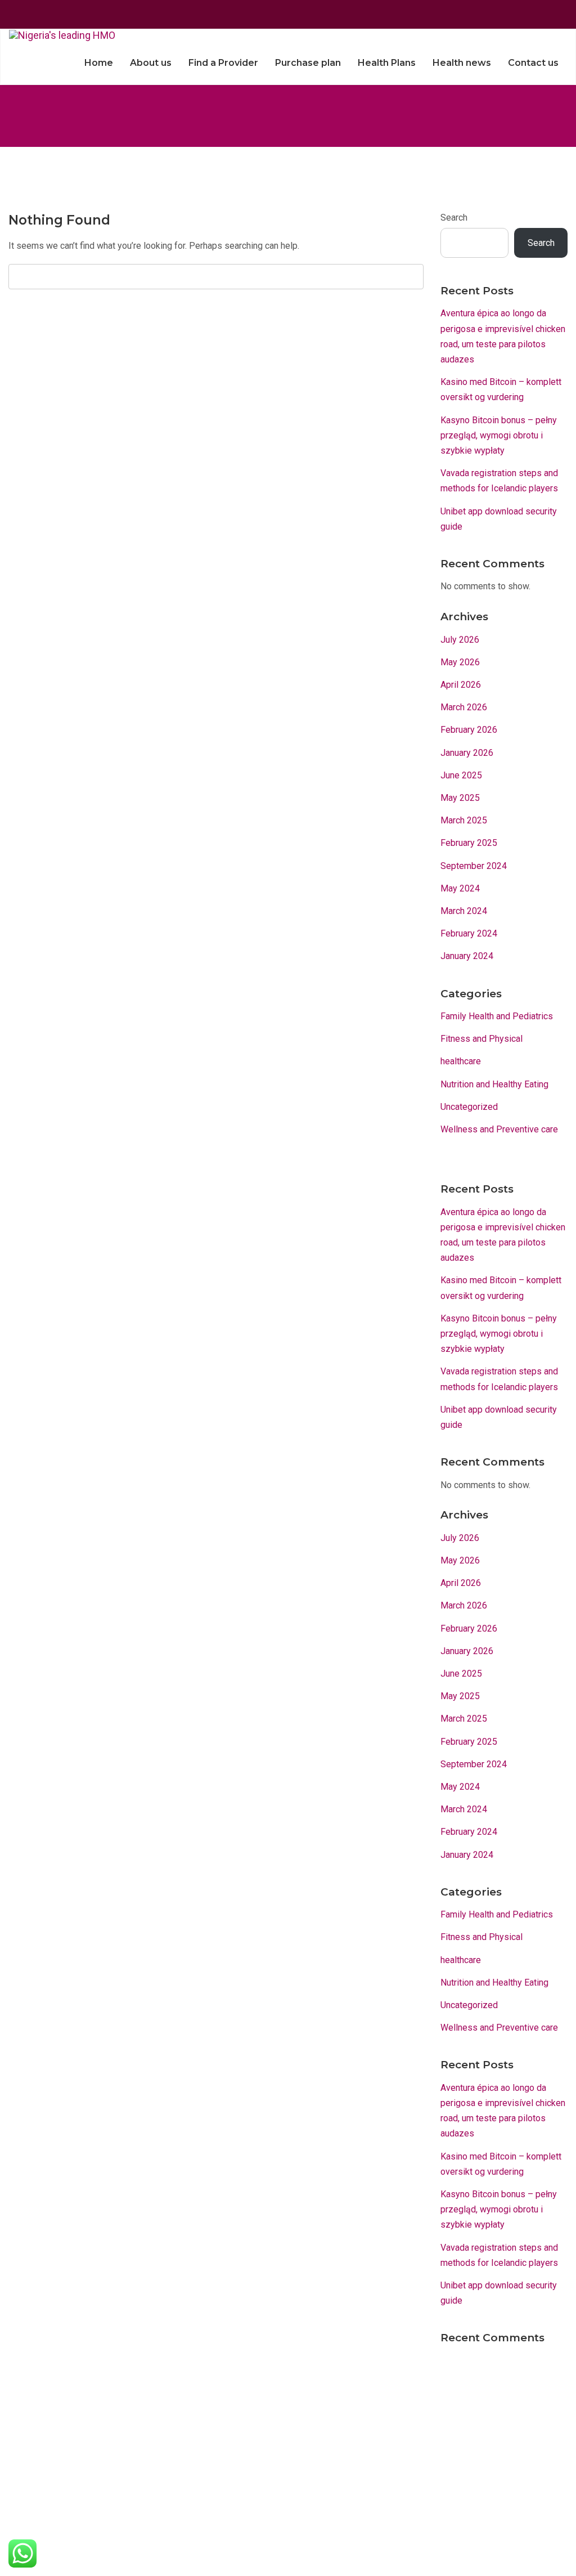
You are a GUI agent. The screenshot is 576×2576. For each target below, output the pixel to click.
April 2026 (461, 685)
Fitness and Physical (481, 1039)
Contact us (533, 63)
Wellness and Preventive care (499, 1129)
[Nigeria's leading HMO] (62, 35)
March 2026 (464, 707)
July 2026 (460, 640)
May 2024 (460, 888)
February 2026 (469, 730)
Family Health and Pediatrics (497, 1016)
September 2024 (474, 866)
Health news (462, 63)
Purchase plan (308, 63)
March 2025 (464, 820)
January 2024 (467, 956)
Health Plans (387, 63)
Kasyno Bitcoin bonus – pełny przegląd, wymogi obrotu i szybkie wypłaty (499, 435)
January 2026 (467, 753)
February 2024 (469, 933)
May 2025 (460, 798)
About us (151, 63)
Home (99, 63)
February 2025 (469, 843)
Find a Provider (223, 63)
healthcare (461, 1061)
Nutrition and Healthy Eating (494, 1084)
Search (454, 218)
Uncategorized (469, 1107)
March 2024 (464, 911)
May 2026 (460, 662)
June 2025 (461, 775)
